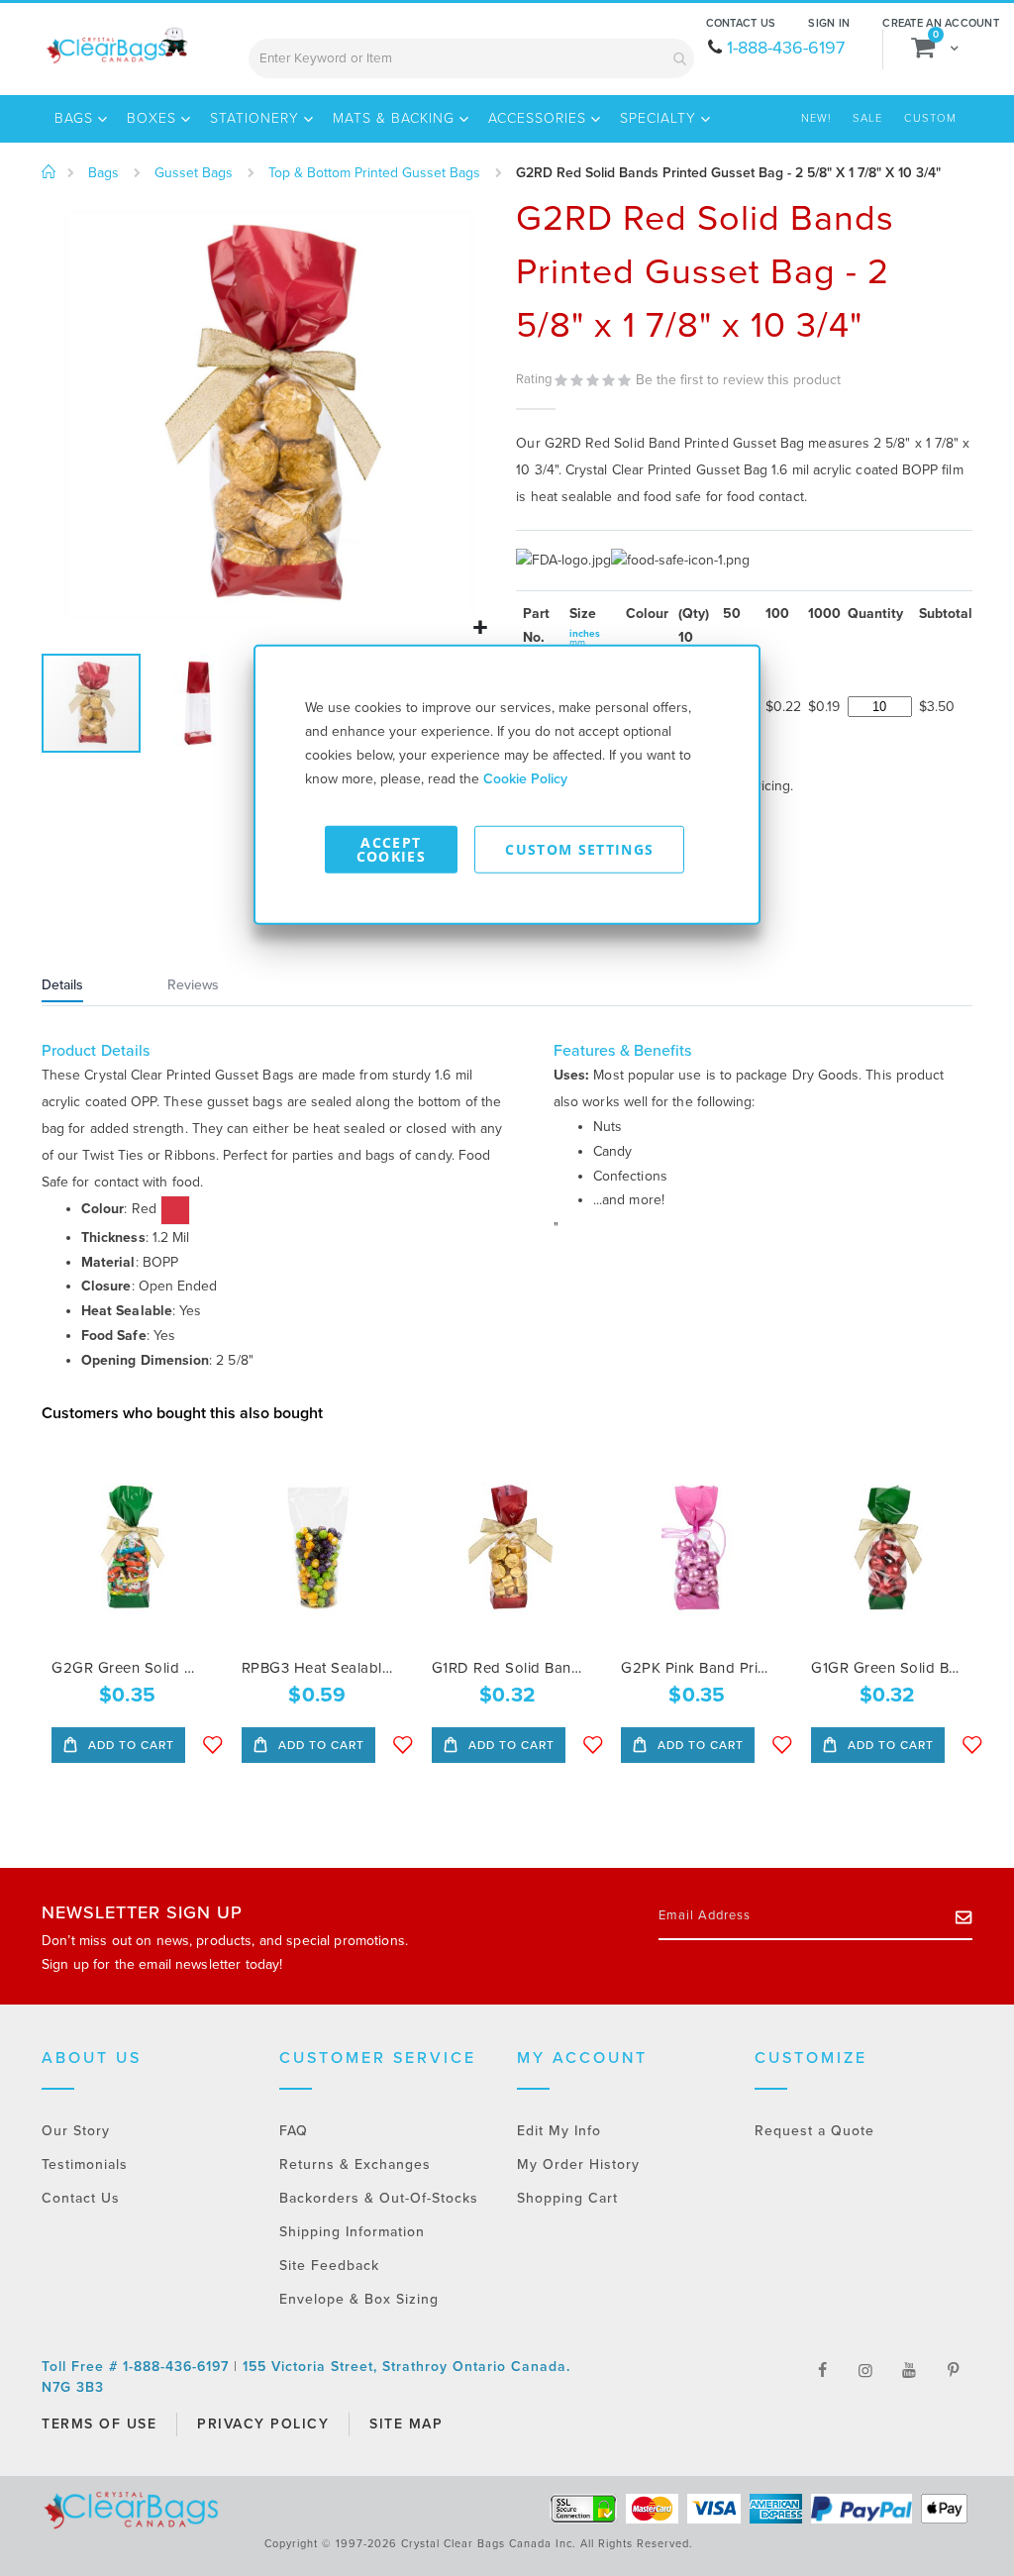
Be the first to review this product (738, 380)
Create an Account (941, 23)
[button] (481, 628)
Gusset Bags (194, 173)
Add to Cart (129, 1745)
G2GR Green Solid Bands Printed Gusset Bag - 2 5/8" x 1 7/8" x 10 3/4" (127, 1668)
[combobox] (471, 58)
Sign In (829, 23)
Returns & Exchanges (355, 2164)
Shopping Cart (567, 2198)
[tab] (87, 987)
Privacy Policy (263, 2424)
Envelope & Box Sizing (359, 2299)
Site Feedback (329, 2266)
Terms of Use (99, 2424)
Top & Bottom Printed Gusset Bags (374, 173)
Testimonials (85, 2164)
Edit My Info (559, 2131)
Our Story (76, 2131)
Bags (103, 173)
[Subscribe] (964, 1916)
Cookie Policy (525, 778)
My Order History (578, 2164)
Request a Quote (814, 2131)
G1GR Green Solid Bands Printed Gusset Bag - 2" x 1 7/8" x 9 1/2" (887, 1668)
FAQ (294, 2131)
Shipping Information (352, 2232)
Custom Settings (579, 848)
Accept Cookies (391, 848)
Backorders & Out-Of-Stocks (379, 2198)
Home (49, 172)
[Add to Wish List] (213, 1745)
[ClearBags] (116, 46)
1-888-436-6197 (786, 48)
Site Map (406, 2424)
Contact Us (741, 23)
